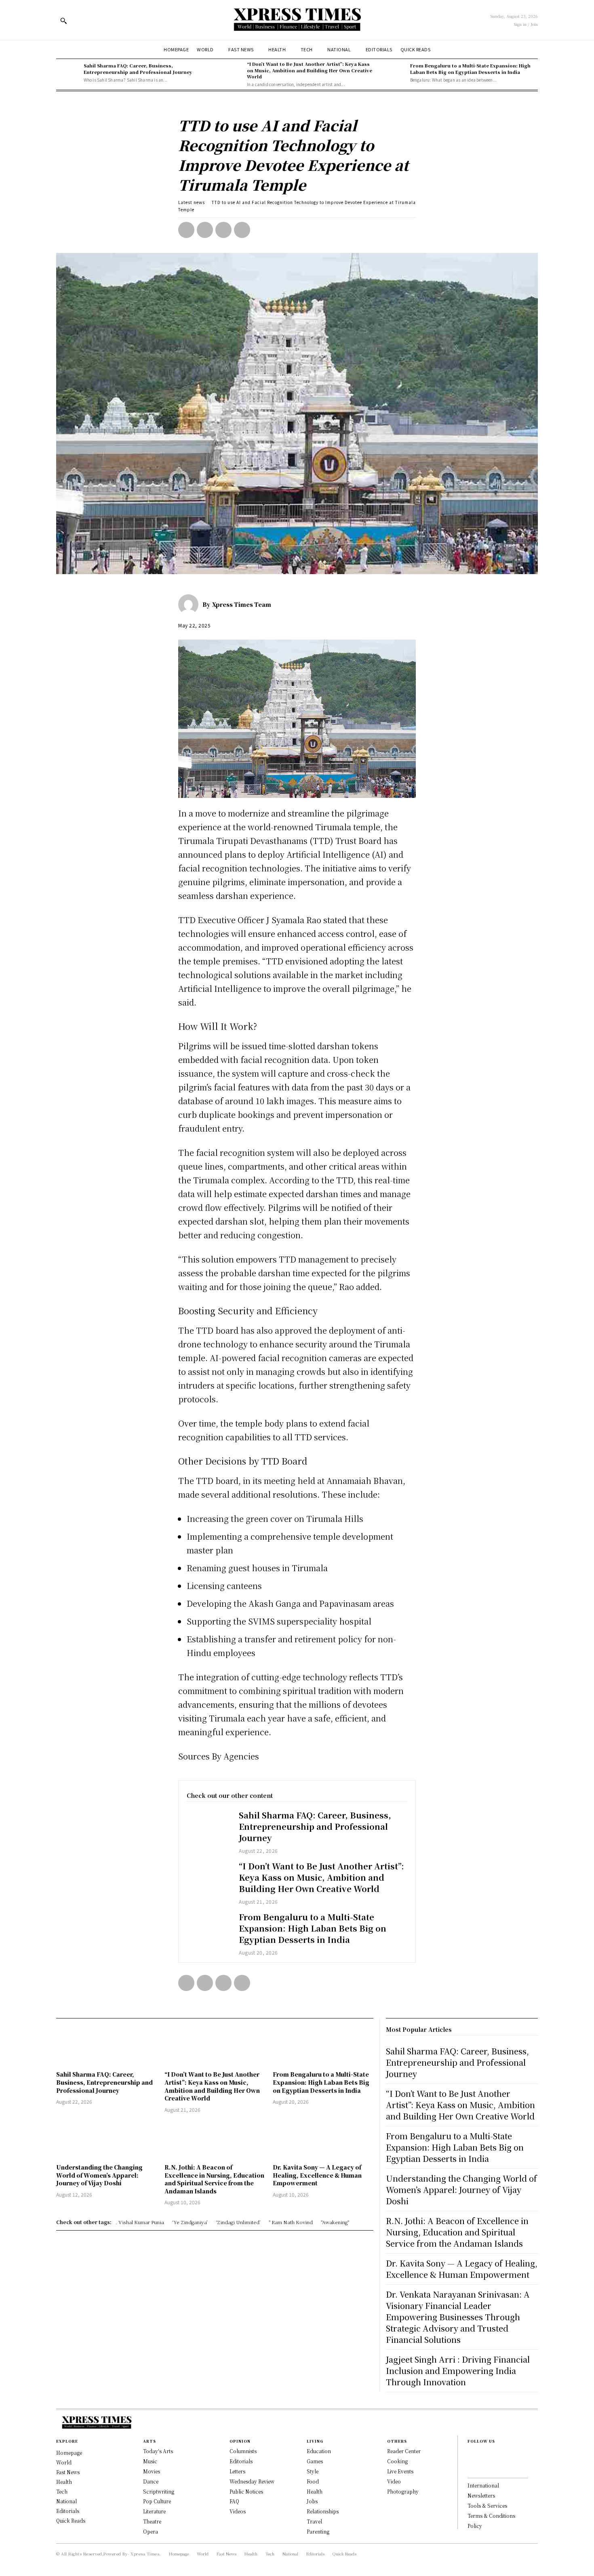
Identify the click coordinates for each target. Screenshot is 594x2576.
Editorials (241, 2461)
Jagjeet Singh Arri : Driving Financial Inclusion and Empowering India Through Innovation (458, 2371)
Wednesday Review (252, 2481)
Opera (151, 2531)
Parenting (318, 2531)
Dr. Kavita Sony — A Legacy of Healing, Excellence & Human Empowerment (317, 2175)
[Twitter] (205, 230)
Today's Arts (158, 2451)
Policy (475, 2526)
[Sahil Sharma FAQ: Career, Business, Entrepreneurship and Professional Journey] (68, 73)
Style (313, 2471)
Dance (151, 2481)
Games (315, 2461)
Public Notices (246, 2491)
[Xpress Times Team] (190, 604)
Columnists (243, 2451)
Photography (403, 2491)
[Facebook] (186, 230)
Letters (237, 2471)
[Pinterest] (223, 230)
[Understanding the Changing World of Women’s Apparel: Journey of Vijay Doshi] (106, 2139)
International (483, 2485)
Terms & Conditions (491, 2516)
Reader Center (404, 2451)
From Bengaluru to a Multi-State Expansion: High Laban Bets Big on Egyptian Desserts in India (470, 68)
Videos (238, 2511)
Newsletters (481, 2495)
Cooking (397, 2461)
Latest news (192, 202)
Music (150, 2461)
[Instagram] (470, 2467)
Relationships (323, 2511)
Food (313, 2481)
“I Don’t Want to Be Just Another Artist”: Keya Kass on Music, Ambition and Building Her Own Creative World (310, 70)
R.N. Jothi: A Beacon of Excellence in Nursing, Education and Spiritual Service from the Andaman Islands (214, 2179)
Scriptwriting (159, 2491)
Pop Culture (157, 2501)
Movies (152, 2471)
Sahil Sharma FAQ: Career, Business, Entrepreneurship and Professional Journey (138, 68)
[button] (63, 21)
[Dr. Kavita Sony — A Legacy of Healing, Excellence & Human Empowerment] (323, 2139)
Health (315, 2491)
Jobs (312, 2501)
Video (394, 2481)
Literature (154, 2511)
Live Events (400, 2471)
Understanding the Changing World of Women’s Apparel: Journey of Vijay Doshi (99, 2175)
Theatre (152, 2521)
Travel (314, 2521)
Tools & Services (487, 2505)
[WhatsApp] (242, 230)
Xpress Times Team (242, 604)
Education (319, 2451)
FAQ (234, 2501)
